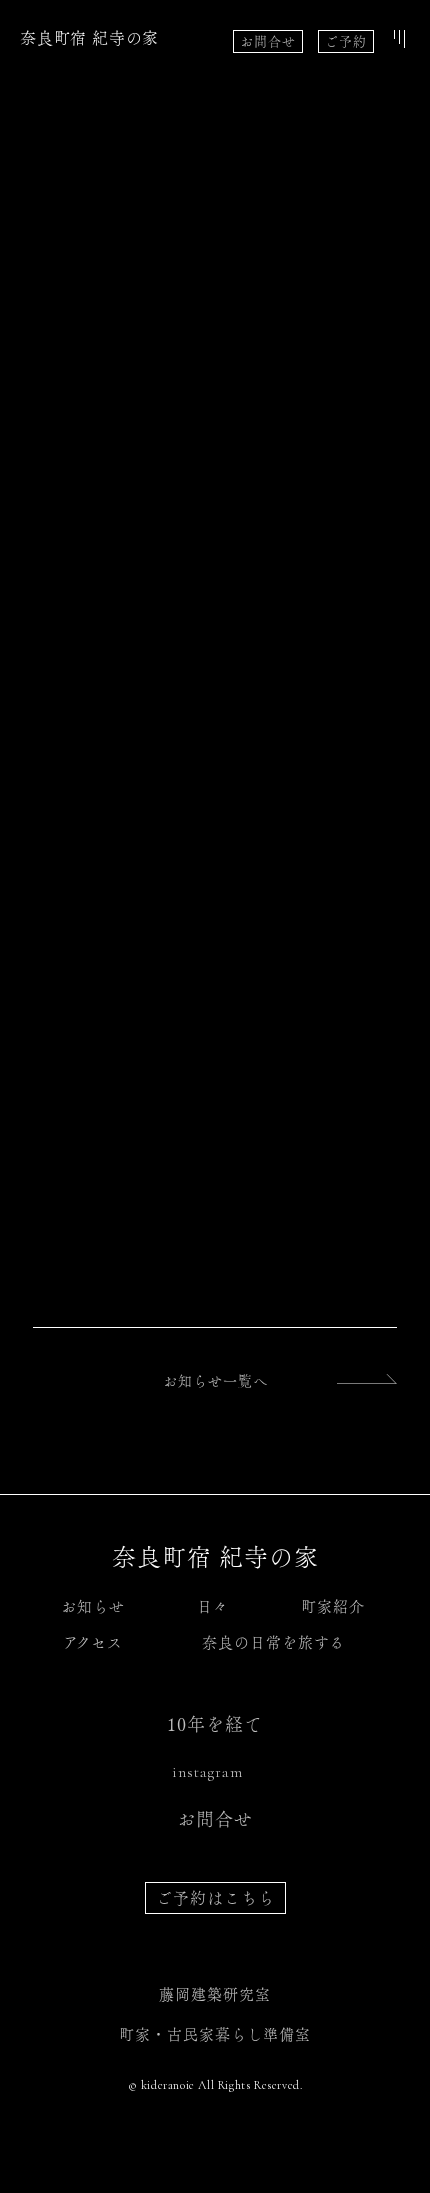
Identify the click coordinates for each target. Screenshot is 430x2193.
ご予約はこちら (215, 1898)
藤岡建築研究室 (215, 1994)
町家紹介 (333, 1606)
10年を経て (215, 1724)
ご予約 (346, 41)
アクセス (93, 1642)
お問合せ (268, 41)
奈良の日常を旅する (273, 1642)
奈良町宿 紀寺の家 (89, 38)
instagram (207, 1772)
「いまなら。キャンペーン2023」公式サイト (192, 1159)
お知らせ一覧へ (215, 1381)
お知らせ (93, 1606)
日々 (213, 1606)
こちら (121, 618)
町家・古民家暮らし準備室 (215, 2034)
